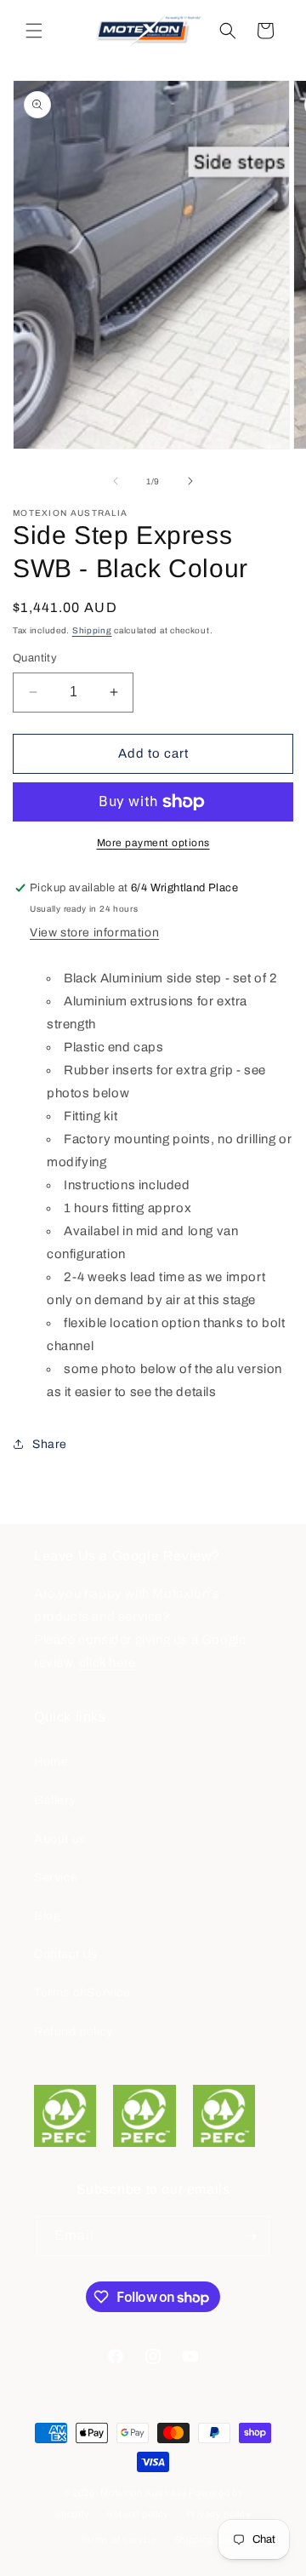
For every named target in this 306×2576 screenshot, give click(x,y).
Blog (47, 1916)
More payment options (153, 843)
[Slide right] (190, 481)
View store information (94, 933)
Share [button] (50, 1444)
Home (51, 1762)
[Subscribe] (250, 2236)
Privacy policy (219, 2514)
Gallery (55, 1800)
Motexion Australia (144, 2493)
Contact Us (66, 1954)
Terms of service (119, 2539)
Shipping (92, 630)
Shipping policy (209, 2539)
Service (56, 1878)
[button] (34, 31)
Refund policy (74, 2032)
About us (60, 1839)
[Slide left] (116, 481)
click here (108, 1663)
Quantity (35, 658)
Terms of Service (82, 1992)
